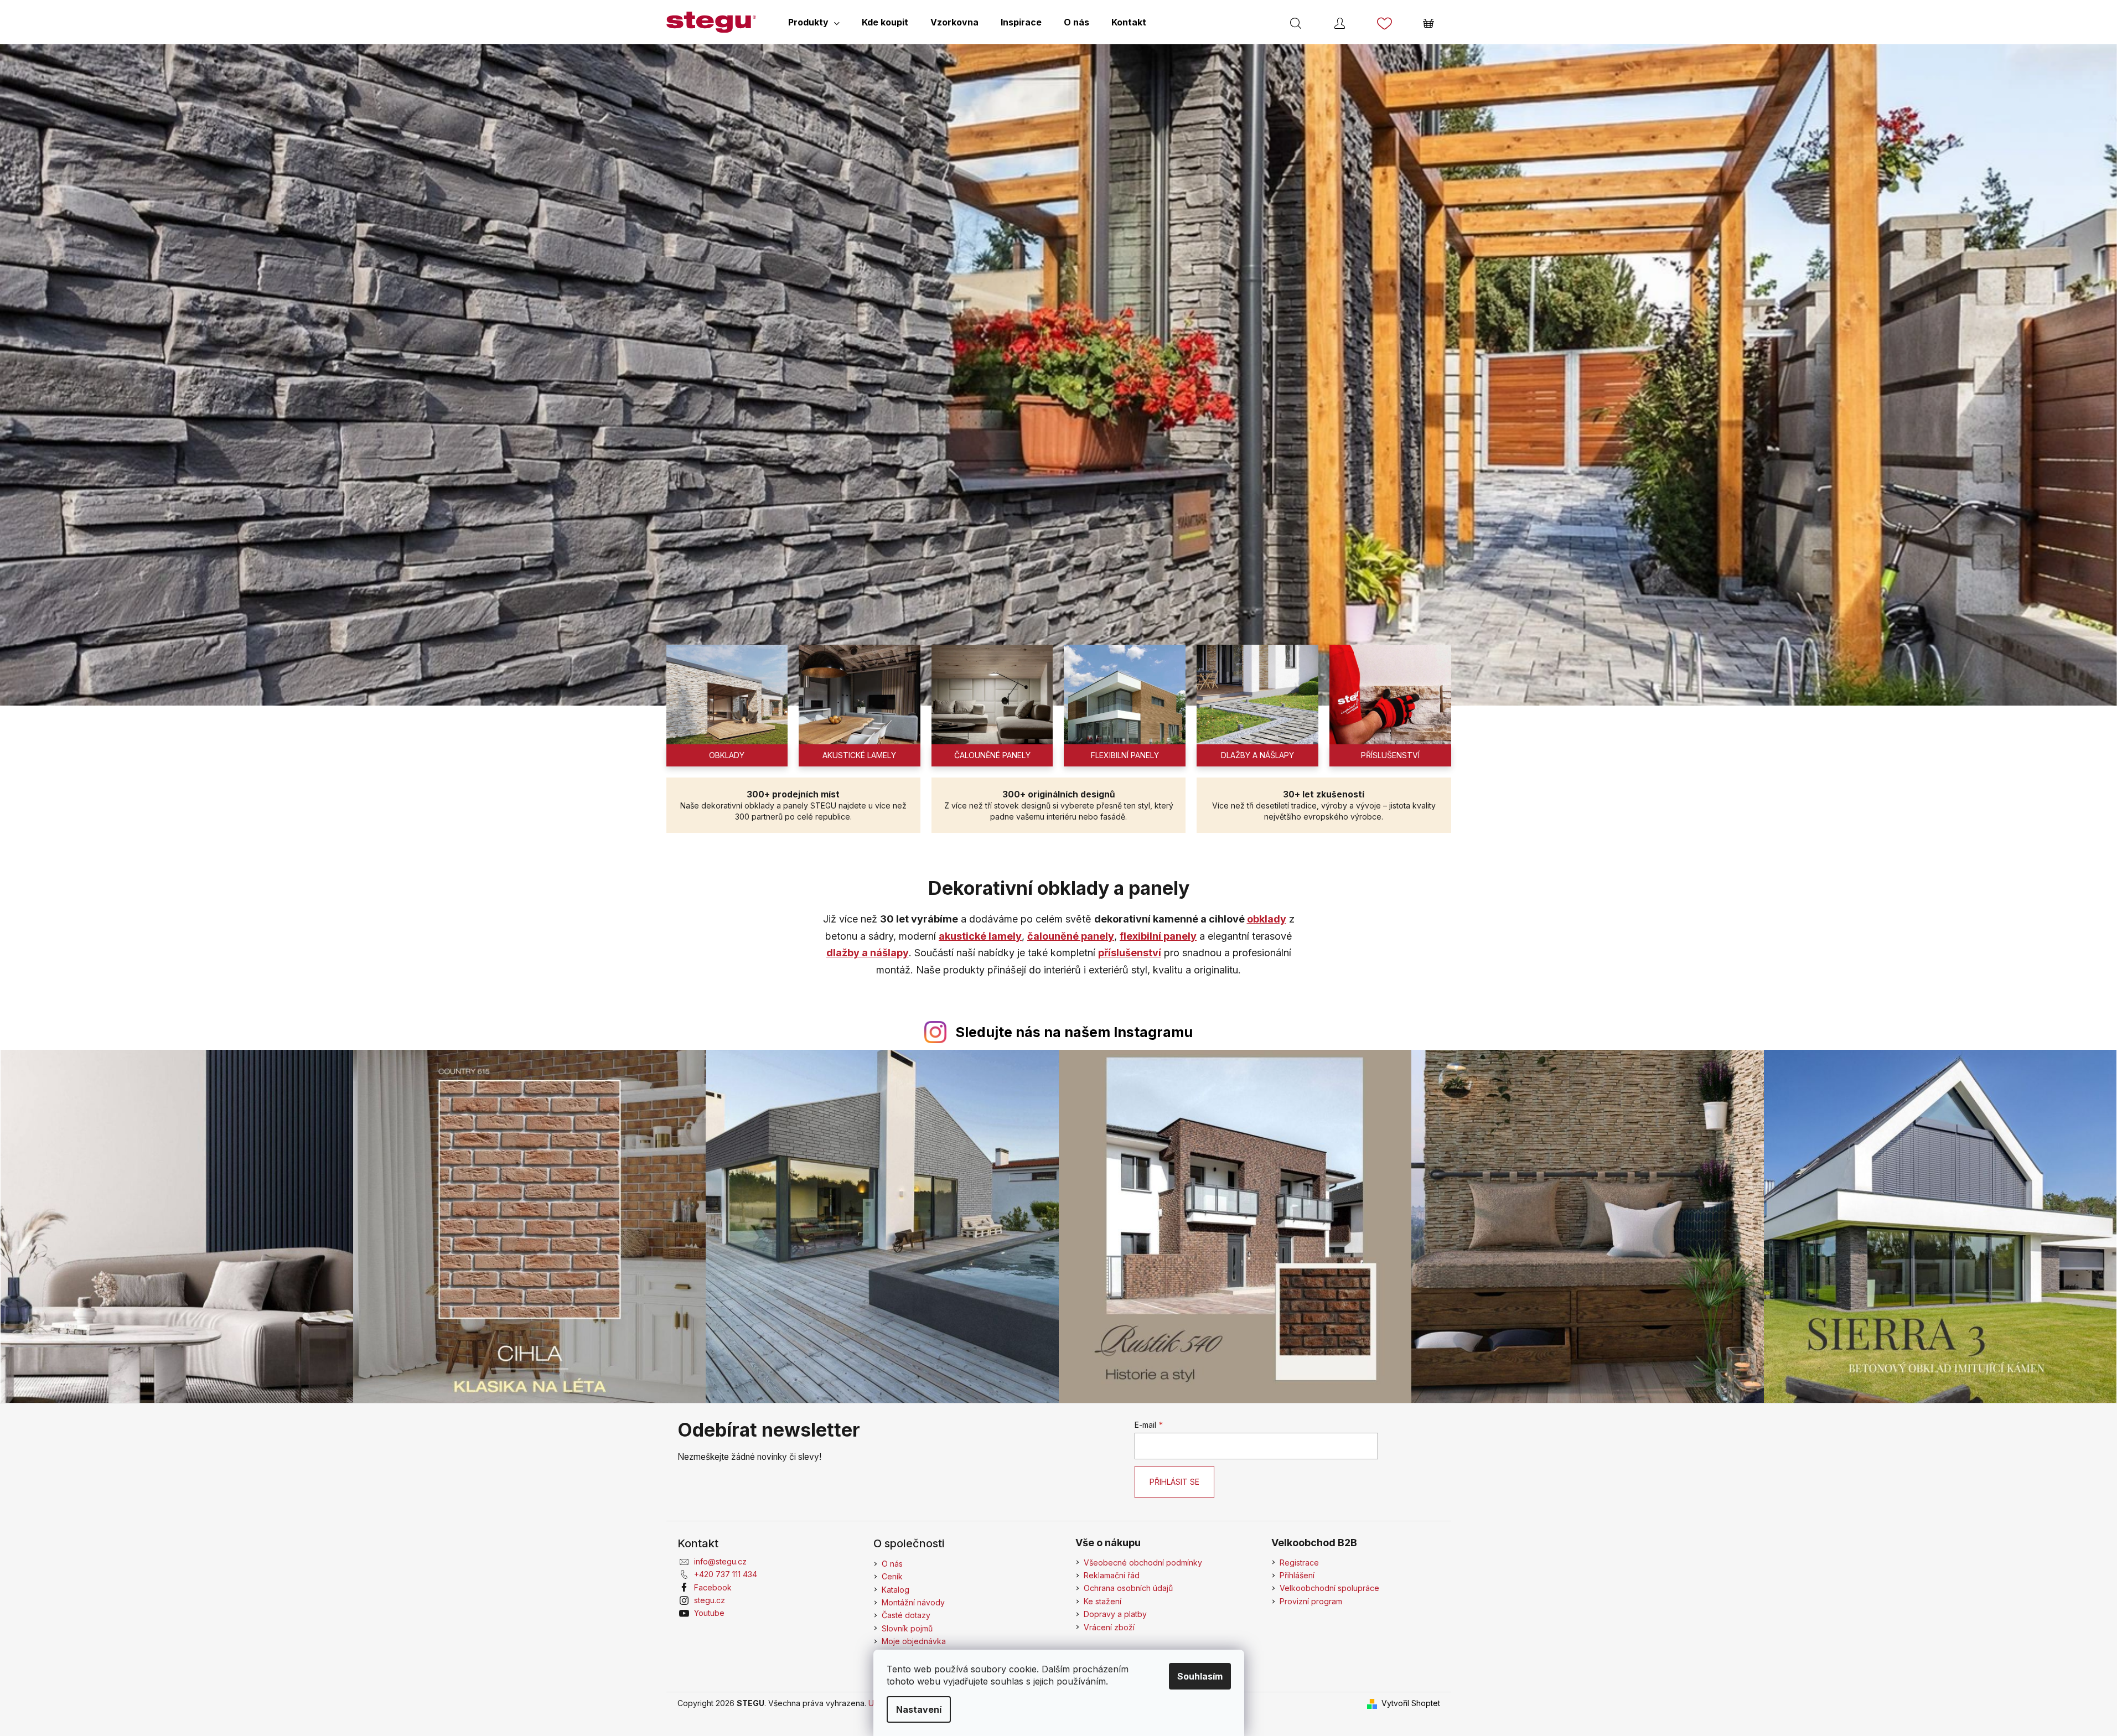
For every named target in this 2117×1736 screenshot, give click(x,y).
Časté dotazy (906, 1615)
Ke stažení (1103, 1601)
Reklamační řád (1112, 1575)
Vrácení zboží (1109, 1627)
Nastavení (919, 1709)
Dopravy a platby (1115, 1614)
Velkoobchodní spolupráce (1329, 1588)
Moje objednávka (914, 1641)
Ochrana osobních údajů (1128, 1588)
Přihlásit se (1174, 1482)
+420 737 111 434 (726, 1574)
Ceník (892, 1576)
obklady (1267, 919)
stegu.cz (710, 1600)
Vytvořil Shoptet (1411, 1703)
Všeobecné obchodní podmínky (1143, 1563)
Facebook (713, 1587)
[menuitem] (814, 22)
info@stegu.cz (720, 1561)
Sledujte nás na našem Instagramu (1074, 1032)
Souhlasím (1200, 1676)
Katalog (896, 1590)
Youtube (709, 1613)
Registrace (1299, 1563)
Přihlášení (1297, 1575)
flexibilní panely (1158, 936)
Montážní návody (913, 1602)
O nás (892, 1564)
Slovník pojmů (907, 1628)
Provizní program (1311, 1601)
